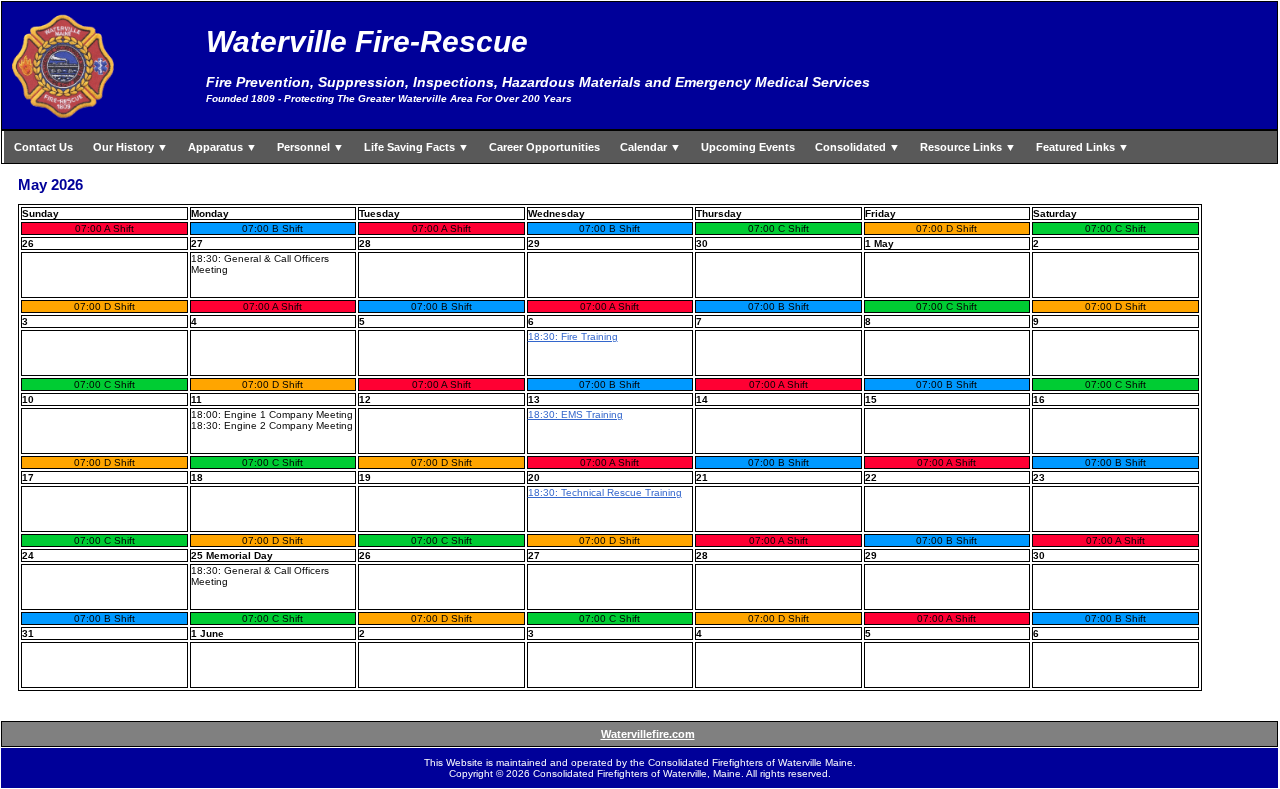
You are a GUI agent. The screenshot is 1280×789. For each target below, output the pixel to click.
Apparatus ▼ (222, 147)
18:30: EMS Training (575, 414)
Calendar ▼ (650, 147)
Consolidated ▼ (857, 147)
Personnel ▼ (310, 147)
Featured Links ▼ (1082, 147)
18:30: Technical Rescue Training (605, 492)
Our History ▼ (130, 147)
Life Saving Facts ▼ (416, 147)
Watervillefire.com (648, 734)
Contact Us (43, 147)
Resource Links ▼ (968, 147)
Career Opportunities (544, 147)
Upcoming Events (748, 147)
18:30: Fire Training (573, 336)
